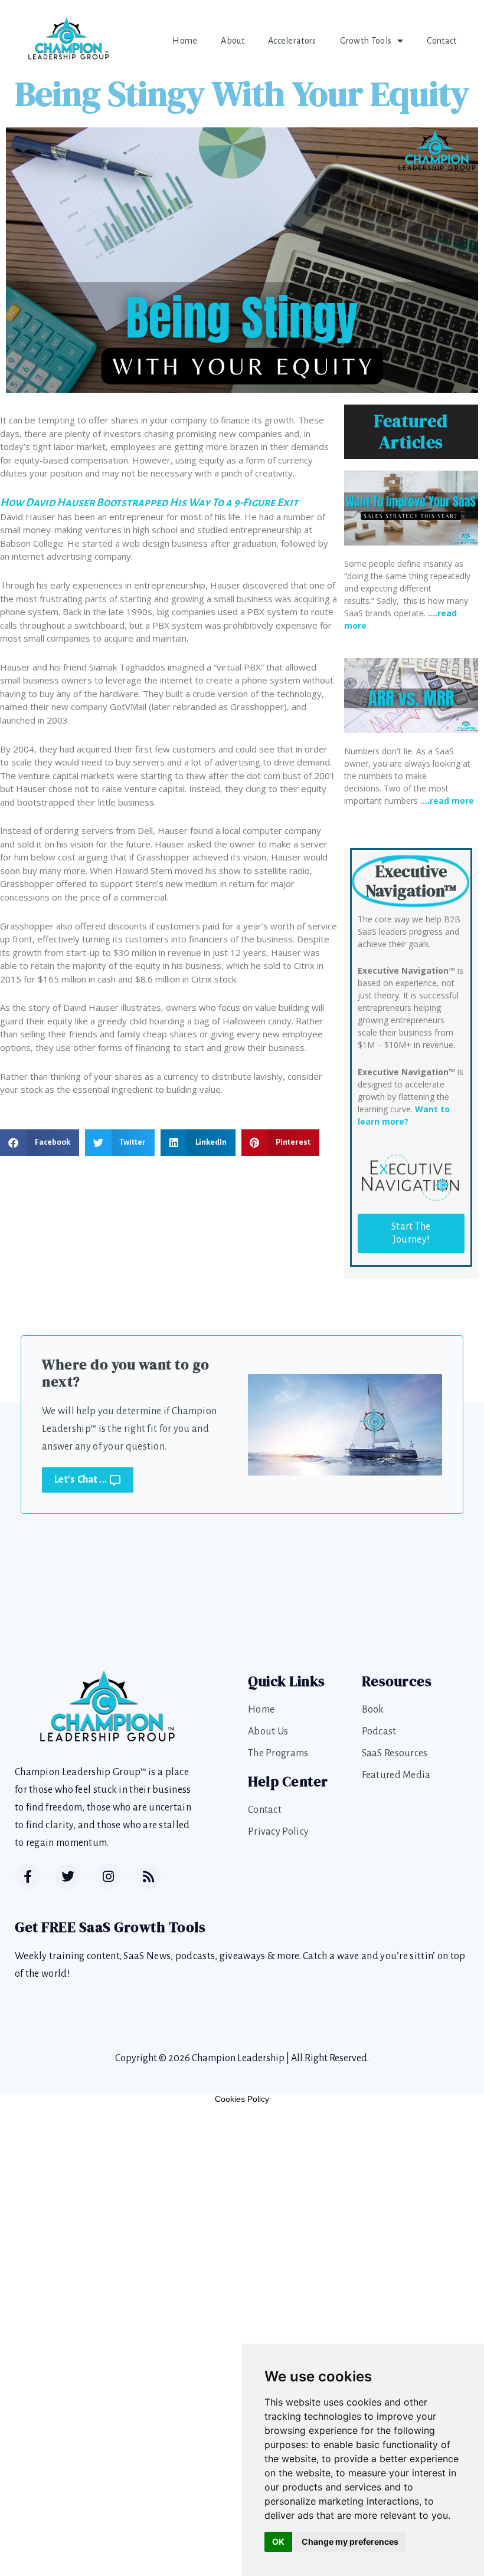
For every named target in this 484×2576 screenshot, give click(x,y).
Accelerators (292, 41)
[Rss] (148, 1877)
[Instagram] (108, 1877)
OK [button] (278, 2541)
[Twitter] (68, 1877)
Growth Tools (366, 41)
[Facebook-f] (28, 1877)
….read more (447, 801)
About (233, 41)
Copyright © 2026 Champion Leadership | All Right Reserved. (242, 2058)
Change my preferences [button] (350, 2541)
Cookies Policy (242, 2099)
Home (185, 41)
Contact (442, 41)
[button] (40, 1143)
